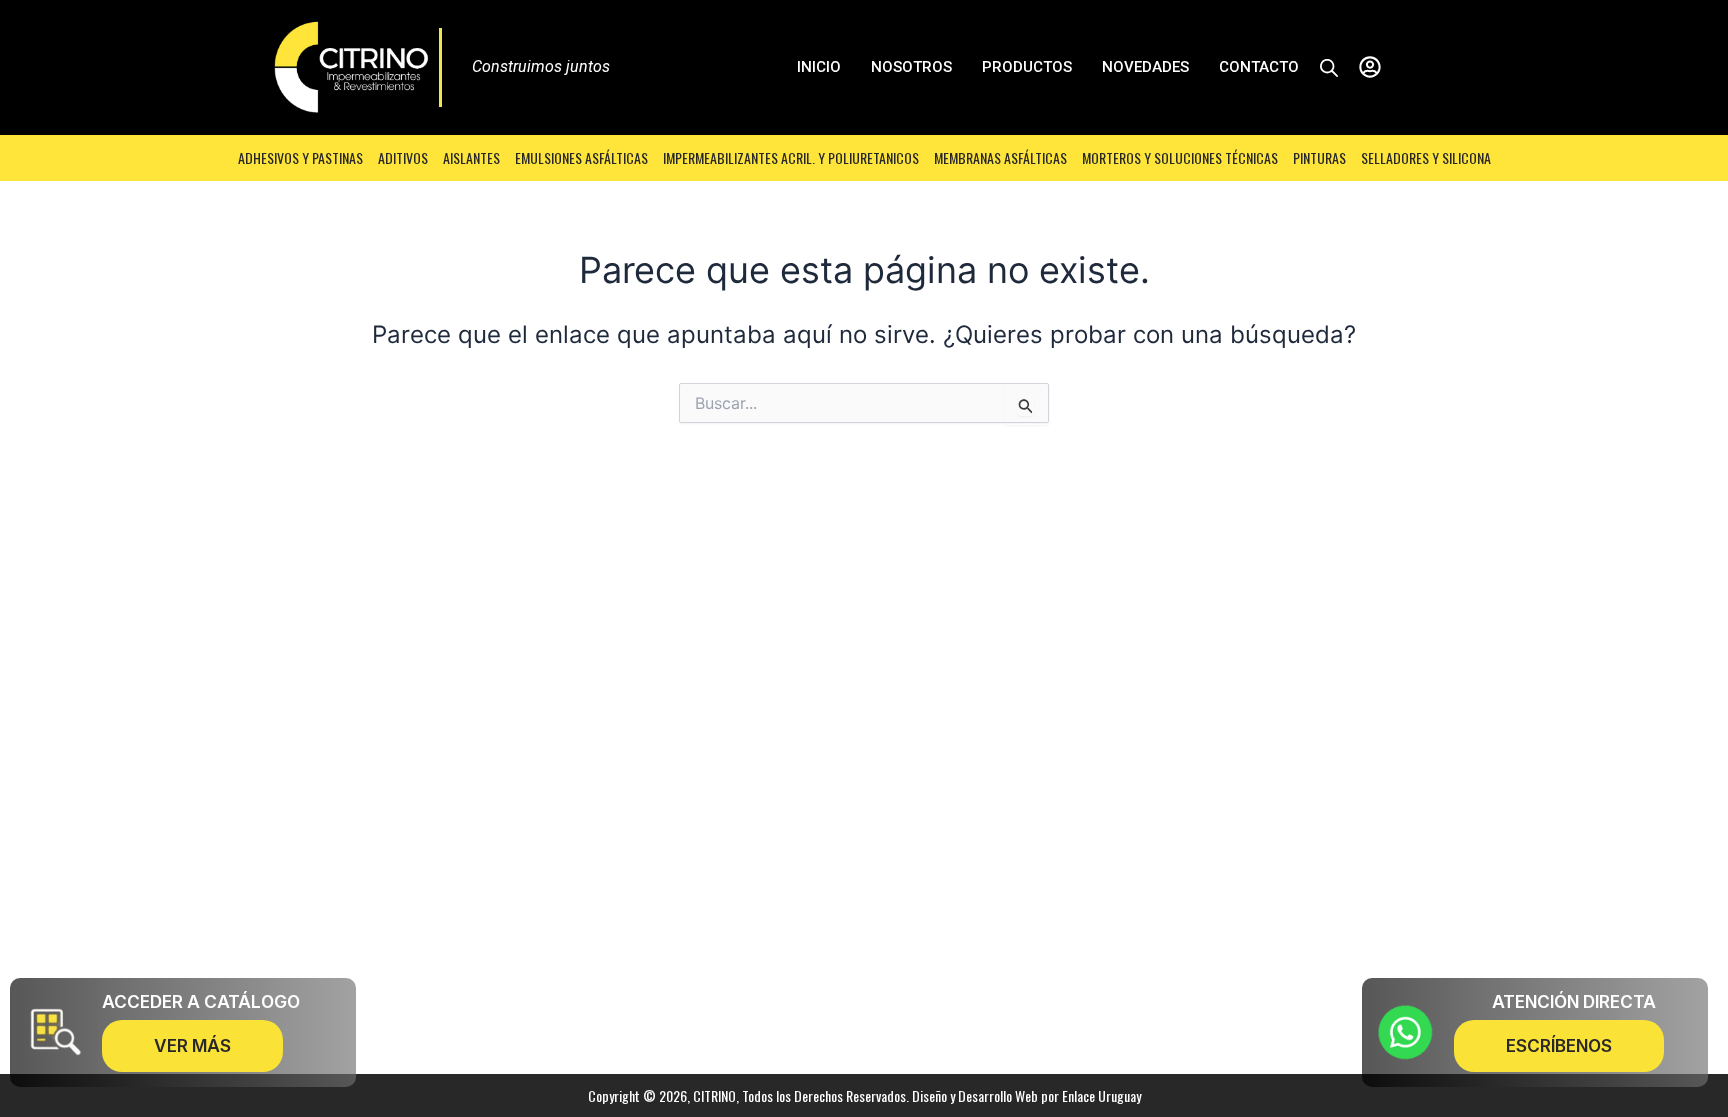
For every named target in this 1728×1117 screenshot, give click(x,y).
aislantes (471, 157)
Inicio (819, 67)
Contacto (1259, 67)
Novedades (1145, 67)
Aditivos (403, 157)
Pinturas (1319, 157)
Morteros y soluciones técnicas (1180, 157)
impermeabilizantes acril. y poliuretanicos (791, 157)
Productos (1027, 67)
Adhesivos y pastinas (300, 157)
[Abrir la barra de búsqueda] (1329, 67)
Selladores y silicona (1426, 157)
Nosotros (911, 67)
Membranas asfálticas (1000, 157)
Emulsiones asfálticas (581, 157)
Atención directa (1574, 1001)
